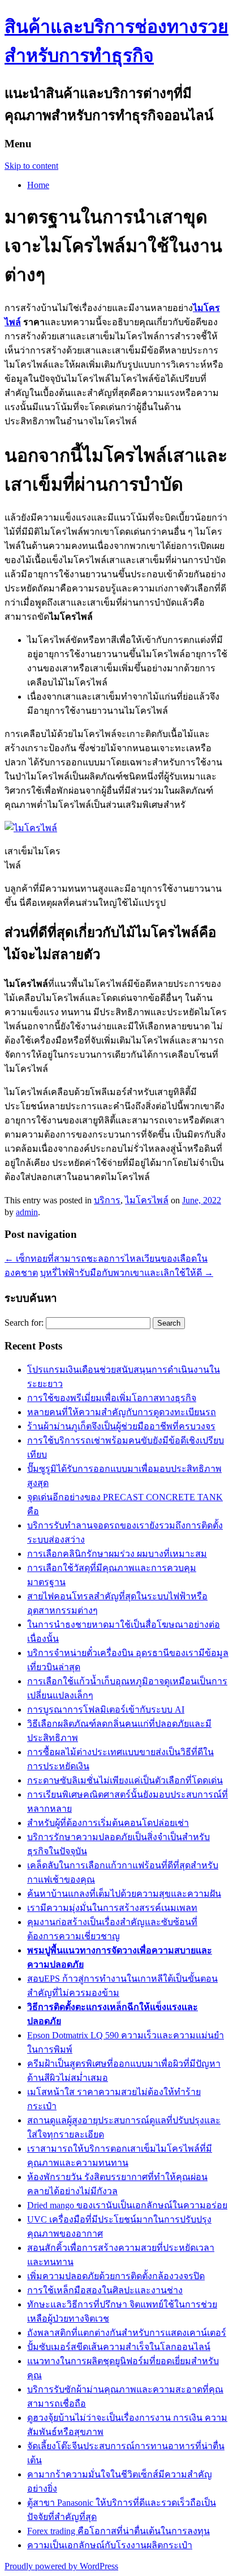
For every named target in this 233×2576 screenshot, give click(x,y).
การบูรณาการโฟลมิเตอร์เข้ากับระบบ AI (106, 1709)
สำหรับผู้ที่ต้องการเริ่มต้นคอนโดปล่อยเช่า (108, 1823)
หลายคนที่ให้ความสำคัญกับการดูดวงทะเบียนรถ (122, 1412)
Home (38, 185)
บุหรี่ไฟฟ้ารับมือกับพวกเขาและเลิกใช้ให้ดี (127, 1273)
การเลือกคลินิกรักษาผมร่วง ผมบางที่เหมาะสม (117, 1554)
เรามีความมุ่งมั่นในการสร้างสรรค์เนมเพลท (112, 1908)
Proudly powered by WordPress (61, 2566)
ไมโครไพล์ (147, 1200)
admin (27, 1212)
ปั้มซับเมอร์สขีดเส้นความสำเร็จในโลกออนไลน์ (119, 2347)
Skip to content (31, 166)
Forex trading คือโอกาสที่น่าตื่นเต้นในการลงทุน (118, 2531)
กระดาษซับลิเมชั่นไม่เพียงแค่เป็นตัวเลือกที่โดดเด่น (125, 1780)
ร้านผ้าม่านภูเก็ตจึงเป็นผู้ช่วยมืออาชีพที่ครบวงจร (121, 1426)
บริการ (107, 1200)
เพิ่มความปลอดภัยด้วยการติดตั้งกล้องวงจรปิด (116, 2276)
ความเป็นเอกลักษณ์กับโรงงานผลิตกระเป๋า (110, 2545)
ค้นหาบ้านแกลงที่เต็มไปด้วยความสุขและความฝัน (124, 1894)
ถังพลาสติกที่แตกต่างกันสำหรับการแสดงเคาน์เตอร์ (127, 2333)
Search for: (24, 1323)
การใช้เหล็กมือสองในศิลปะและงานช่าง (105, 2290)
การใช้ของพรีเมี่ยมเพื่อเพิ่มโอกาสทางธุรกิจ (112, 1398)
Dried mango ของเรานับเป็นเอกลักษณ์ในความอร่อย (127, 2205)
